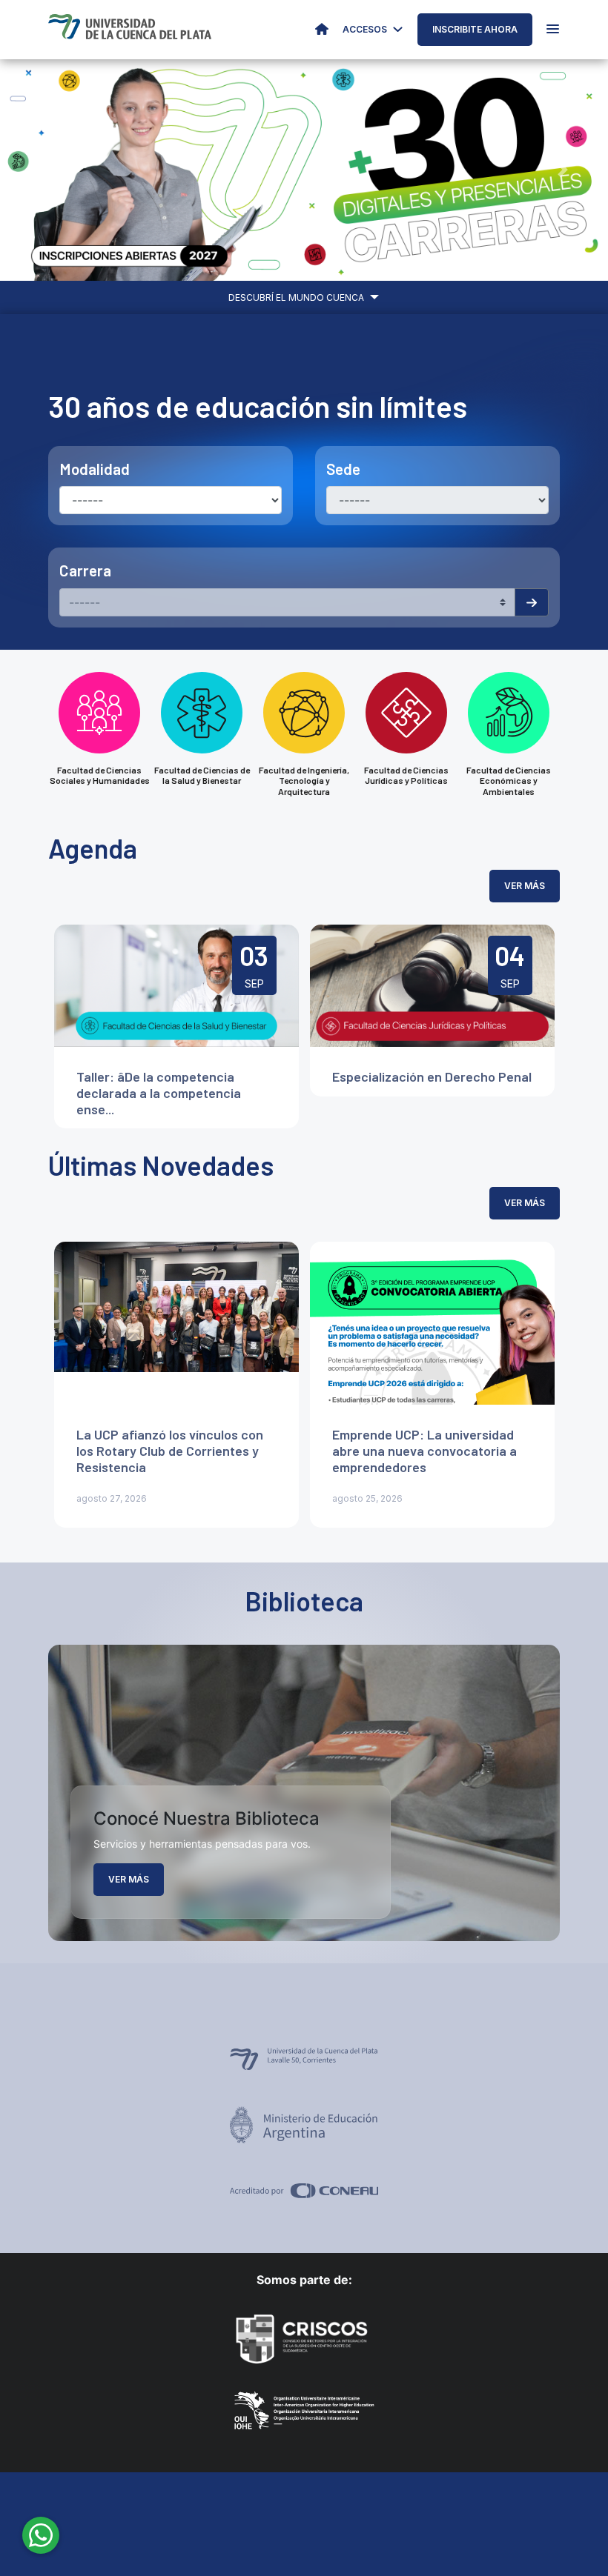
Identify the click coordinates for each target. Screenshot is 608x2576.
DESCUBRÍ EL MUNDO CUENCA (297, 297)
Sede (343, 469)
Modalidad (95, 469)
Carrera (85, 570)
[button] (46, 170)
